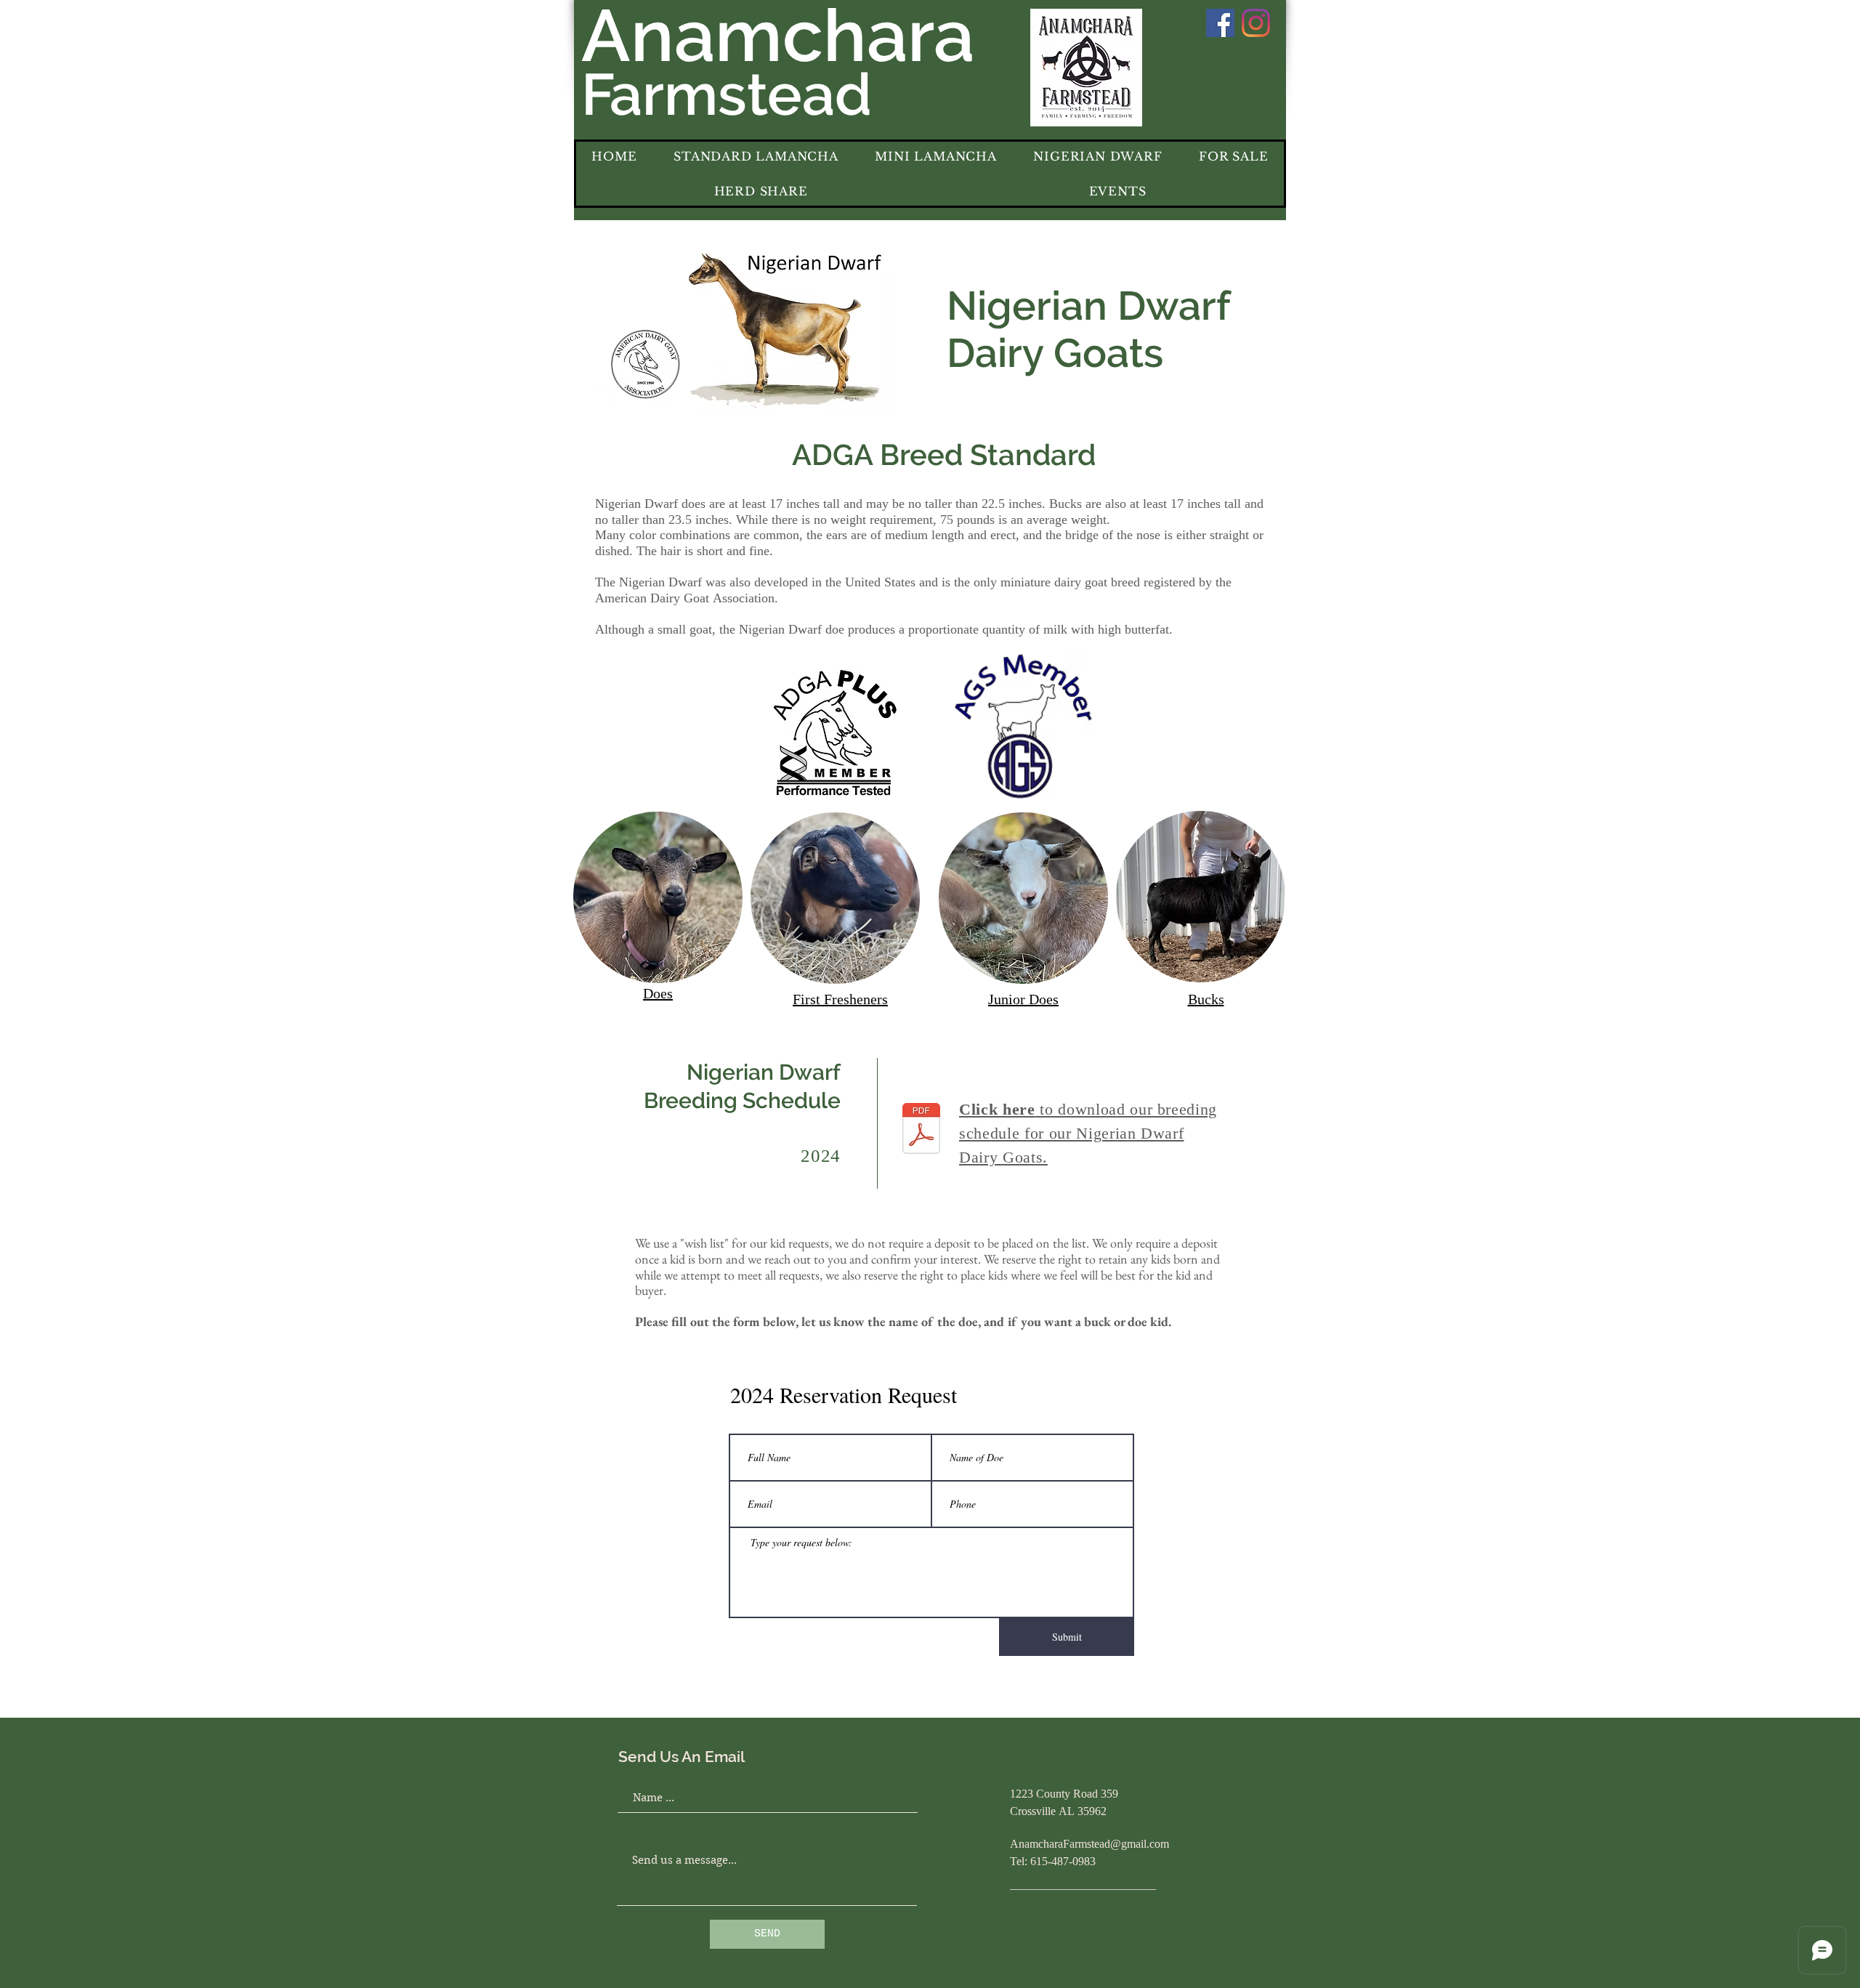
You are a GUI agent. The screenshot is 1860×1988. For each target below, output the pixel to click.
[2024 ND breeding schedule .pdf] (921, 1130)
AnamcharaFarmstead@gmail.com (1089, 1845)
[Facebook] (1220, 23)
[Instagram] (1256, 23)
